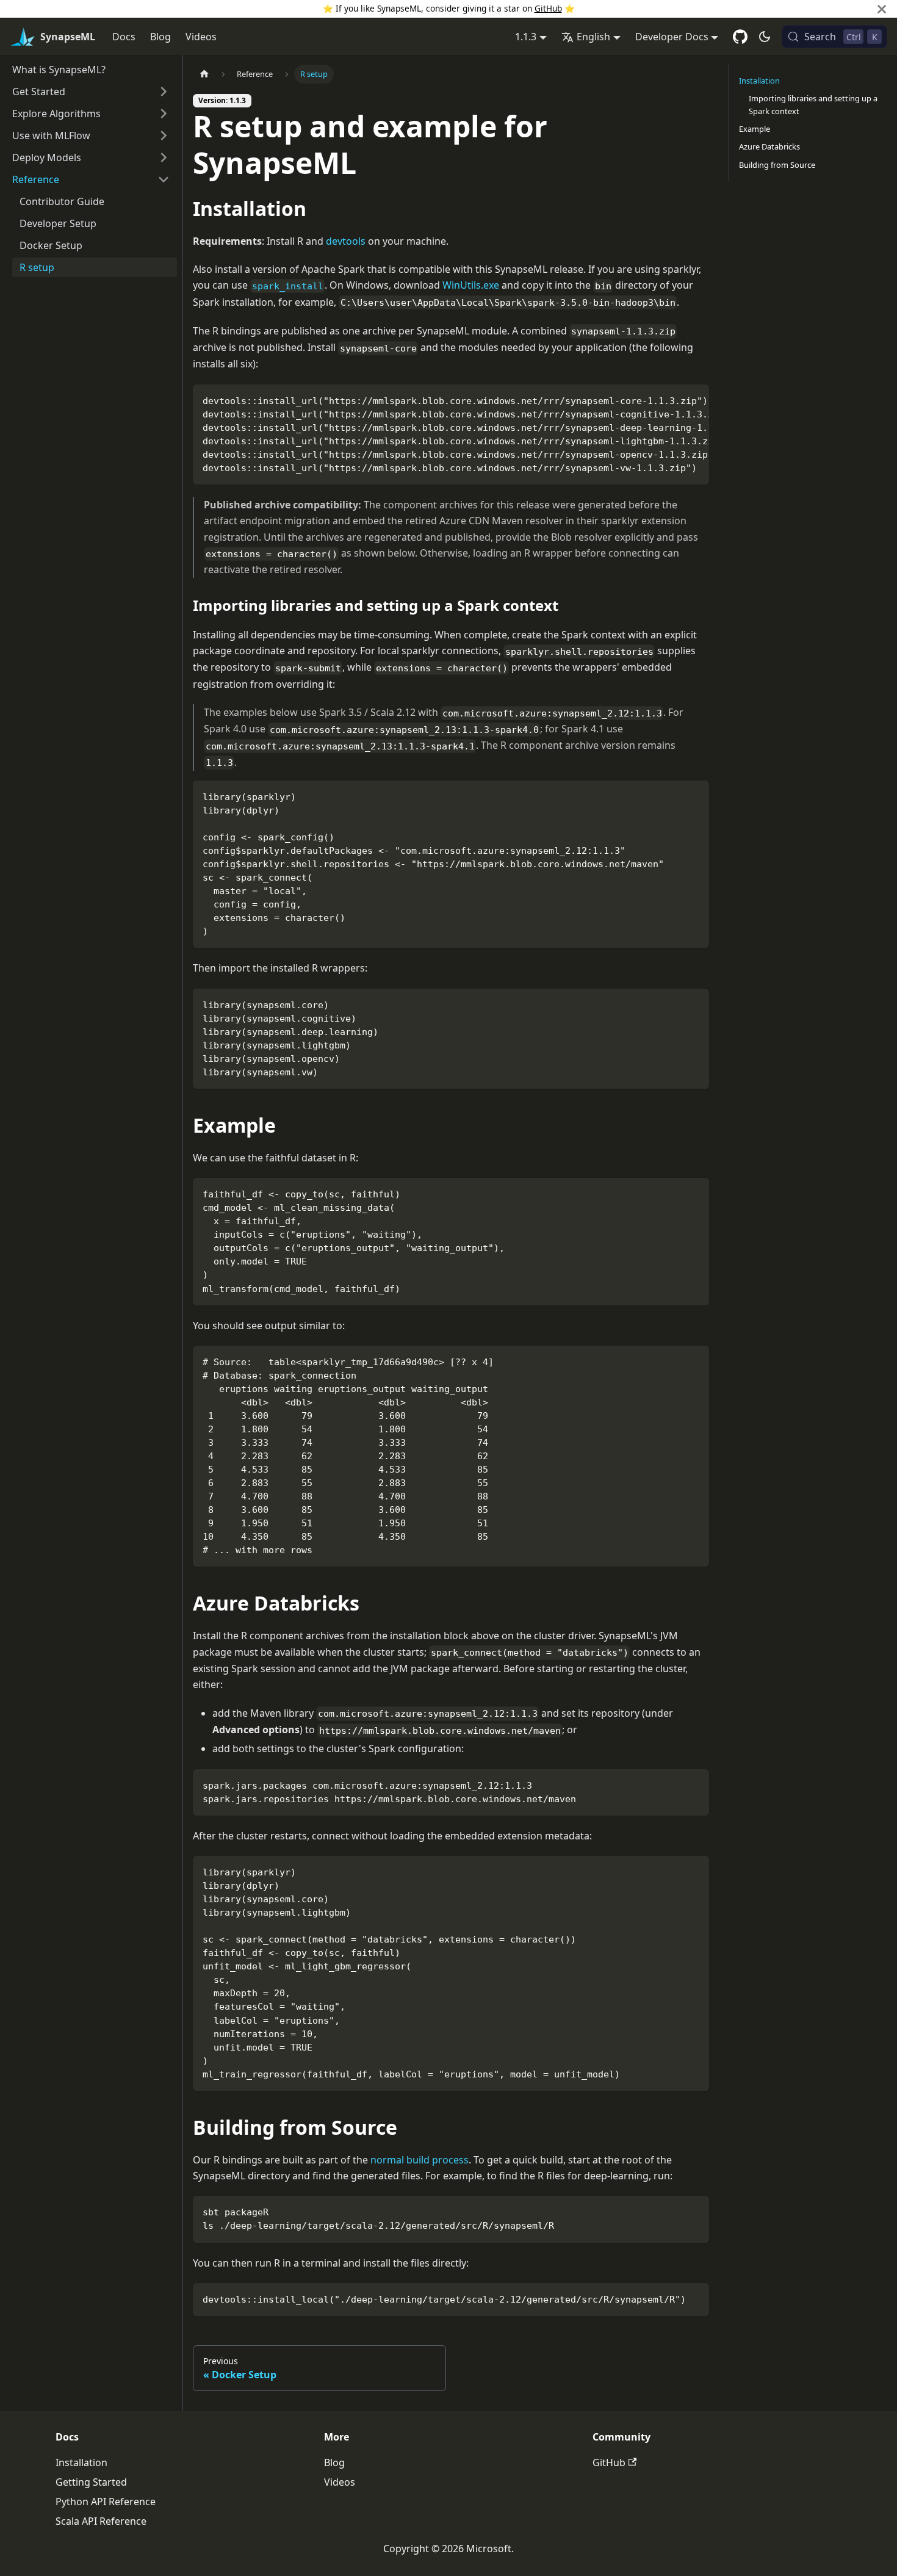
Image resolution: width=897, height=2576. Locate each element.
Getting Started (91, 2482)
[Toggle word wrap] (672, 400)
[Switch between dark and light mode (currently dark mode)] (765, 37)
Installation (759, 81)
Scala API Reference (101, 2521)
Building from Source (777, 165)
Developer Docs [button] (672, 37)
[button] (91, 92)
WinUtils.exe (471, 285)
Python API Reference (106, 2502)
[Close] (882, 9)
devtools (346, 241)
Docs (124, 37)
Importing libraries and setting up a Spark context (813, 105)
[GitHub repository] (740, 37)
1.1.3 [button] (526, 37)
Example (755, 129)
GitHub (548, 8)
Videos (201, 37)
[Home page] (204, 74)
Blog (160, 37)
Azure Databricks (769, 146)
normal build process (420, 2160)
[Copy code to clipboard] (694, 400)
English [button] (593, 37)
